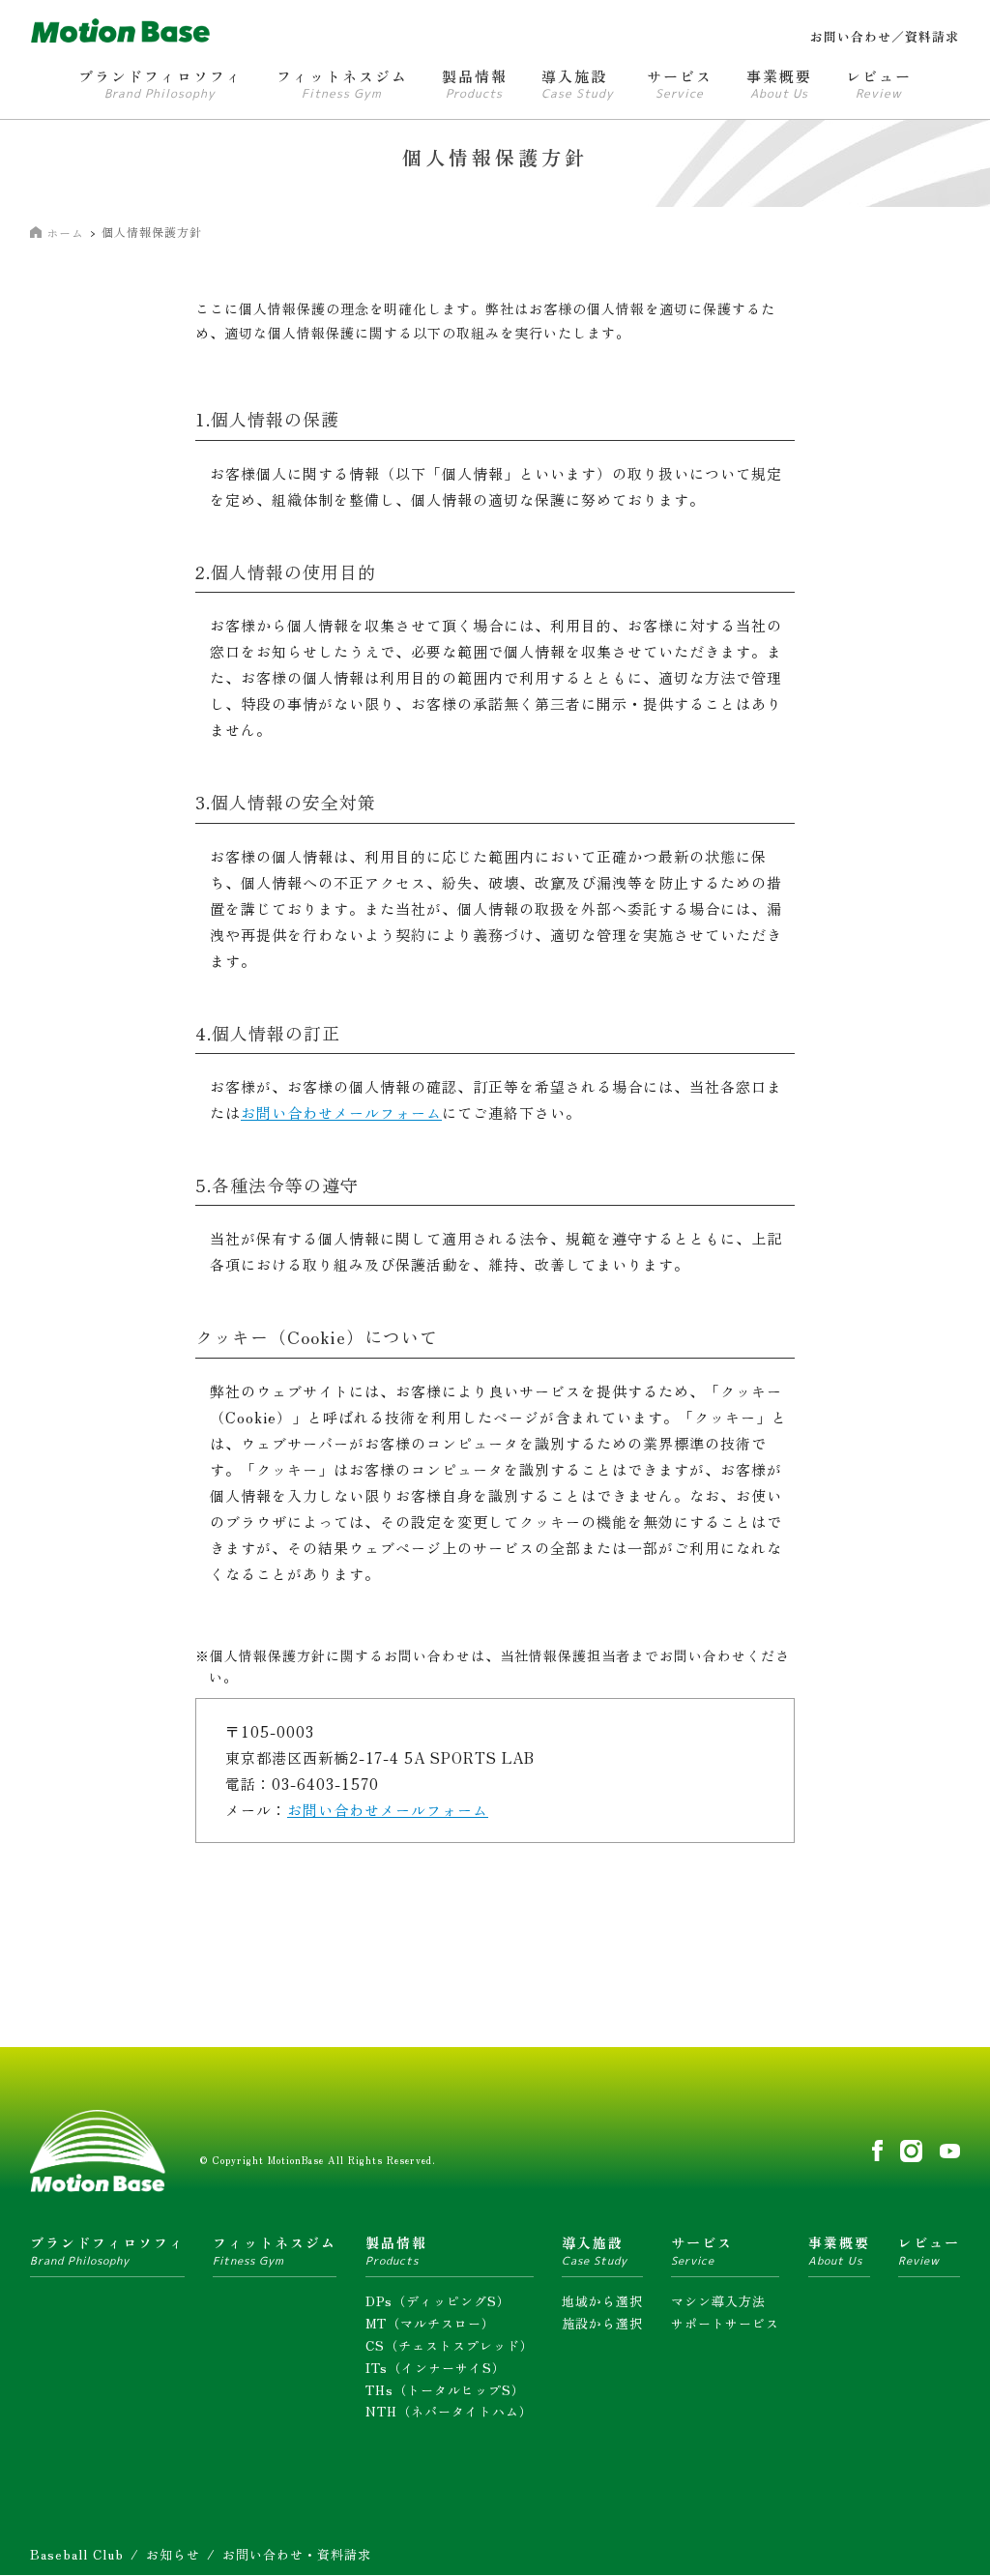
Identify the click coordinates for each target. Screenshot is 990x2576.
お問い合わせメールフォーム (341, 1112)
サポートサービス (725, 2323)
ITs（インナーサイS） (436, 2368)
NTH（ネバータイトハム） (449, 2411)
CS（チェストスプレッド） (450, 2345)
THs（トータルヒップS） (445, 2390)
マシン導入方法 (718, 2301)
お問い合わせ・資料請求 (297, 2554)
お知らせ (173, 2554)
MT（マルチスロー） (430, 2323)
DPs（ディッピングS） (438, 2301)
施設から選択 (602, 2323)
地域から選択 (602, 2301)
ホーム (65, 233)
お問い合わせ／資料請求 (885, 36)
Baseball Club (77, 2554)
